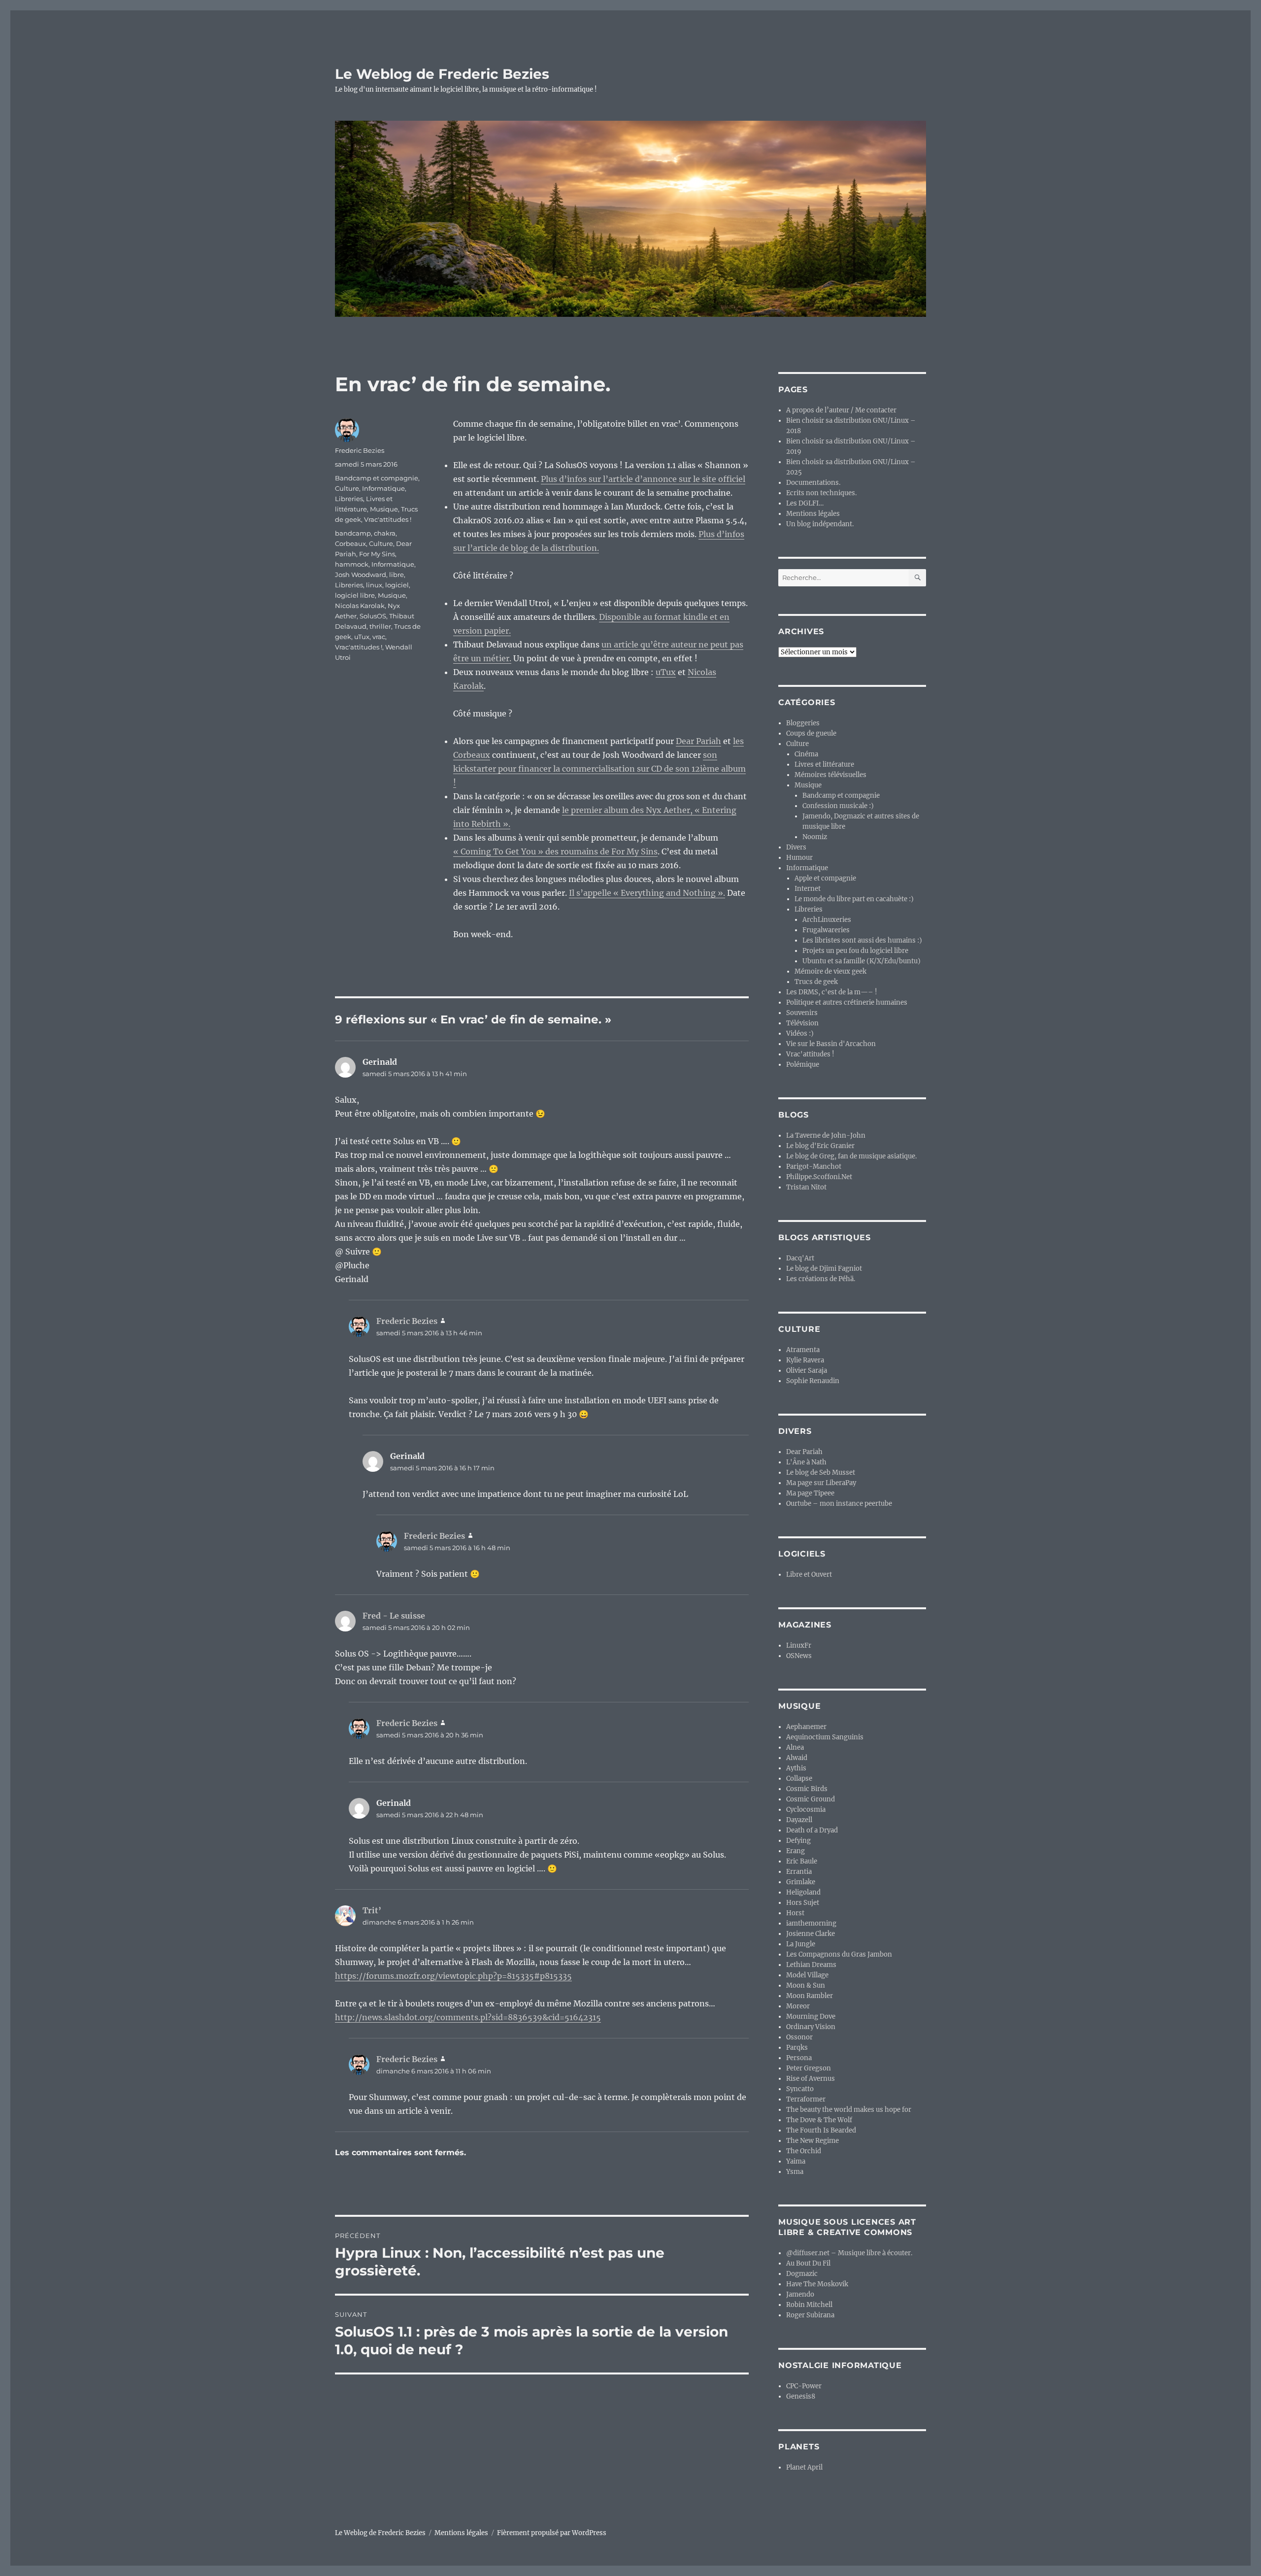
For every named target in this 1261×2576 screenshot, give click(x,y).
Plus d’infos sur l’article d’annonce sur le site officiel (643, 479)
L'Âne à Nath (806, 1462)
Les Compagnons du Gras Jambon (839, 1954)
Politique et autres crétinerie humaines (847, 1002)
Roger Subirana (810, 2315)
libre (397, 575)
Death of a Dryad (812, 1830)
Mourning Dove (811, 2017)
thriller (380, 626)
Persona (799, 2058)
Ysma (795, 2172)
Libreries (349, 499)
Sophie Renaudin (813, 1381)
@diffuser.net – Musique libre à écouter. (849, 2253)
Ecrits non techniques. (821, 493)
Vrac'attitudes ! (388, 519)
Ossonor (799, 2037)
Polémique (803, 1065)
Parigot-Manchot (814, 1167)
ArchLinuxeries (827, 920)
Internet (808, 889)
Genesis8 (801, 2396)
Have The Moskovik (817, 2284)
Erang (796, 1851)
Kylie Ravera (805, 1360)
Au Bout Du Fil (808, 2263)
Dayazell (799, 1820)
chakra (385, 533)
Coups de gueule (811, 733)
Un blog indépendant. (820, 524)
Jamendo (800, 2294)
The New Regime (813, 2141)
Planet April (804, 2467)
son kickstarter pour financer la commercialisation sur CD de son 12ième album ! (599, 769)
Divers (796, 847)
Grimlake (801, 1882)
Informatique (383, 488)
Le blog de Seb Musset (821, 1473)
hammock (352, 564)
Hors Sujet (803, 1903)
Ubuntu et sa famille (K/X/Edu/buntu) (862, 961)
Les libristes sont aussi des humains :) (862, 940)
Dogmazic (802, 2274)
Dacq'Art (800, 1258)
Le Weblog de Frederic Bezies (442, 74)
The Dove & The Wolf (819, 2120)
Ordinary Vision (811, 2027)
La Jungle (801, 1944)
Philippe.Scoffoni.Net (819, 1177)
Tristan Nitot (806, 1187)
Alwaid (797, 1758)
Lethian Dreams (811, 1965)
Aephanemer (806, 1727)
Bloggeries (803, 723)
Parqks (797, 2048)
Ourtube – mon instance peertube (839, 1504)
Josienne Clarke (811, 1934)
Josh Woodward (361, 575)
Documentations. (813, 483)
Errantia (799, 1872)
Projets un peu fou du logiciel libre (855, 951)
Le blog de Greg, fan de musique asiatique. (851, 1156)
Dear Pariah (698, 741)
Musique (384, 509)
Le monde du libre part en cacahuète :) (854, 899)
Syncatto (800, 2089)
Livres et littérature (824, 764)
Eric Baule (802, 1861)
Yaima (796, 2161)
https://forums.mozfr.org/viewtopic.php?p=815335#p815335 (453, 1976)
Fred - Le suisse (394, 1616)
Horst (795, 1913)
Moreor (798, 2006)
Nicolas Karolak (360, 606)
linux (374, 585)
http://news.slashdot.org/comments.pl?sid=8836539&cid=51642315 (468, 2017)
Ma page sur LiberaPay (821, 1483)
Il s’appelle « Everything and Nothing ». (647, 893)
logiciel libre (355, 595)
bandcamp (353, 533)
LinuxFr (799, 1645)
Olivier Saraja (807, 1371)
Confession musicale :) (838, 806)
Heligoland (803, 1892)
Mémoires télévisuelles (830, 775)
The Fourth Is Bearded (821, 2130)
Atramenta (803, 1350)
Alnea (795, 1747)
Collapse (799, 1779)
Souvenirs (802, 1013)
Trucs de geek (816, 982)
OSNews (799, 1656)
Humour (799, 858)
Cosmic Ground (811, 1799)
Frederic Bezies (360, 450)
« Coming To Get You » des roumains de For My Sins (555, 851)
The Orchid (804, 2151)
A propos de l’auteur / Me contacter (841, 410)
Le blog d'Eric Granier (820, 1146)
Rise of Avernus (811, 2079)
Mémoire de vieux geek (830, 971)
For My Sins (377, 554)
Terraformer (806, 2099)
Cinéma (806, 754)
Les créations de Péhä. (821, 1279)
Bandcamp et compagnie (377, 478)
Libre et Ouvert (809, 1575)
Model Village (807, 1975)
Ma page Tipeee (810, 1493)
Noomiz (815, 837)
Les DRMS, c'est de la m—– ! (832, 992)
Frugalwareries (826, 930)
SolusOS (373, 616)
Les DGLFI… (805, 503)
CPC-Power (804, 2386)
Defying (798, 1841)
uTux (666, 672)
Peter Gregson (809, 2068)
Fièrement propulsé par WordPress (552, 2533)
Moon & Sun (806, 1985)
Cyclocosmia (806, 1810)
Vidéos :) (800, 1034)
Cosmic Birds (807, 1789)
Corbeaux (350, 543)
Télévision (802, 1023)
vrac (379, 637)
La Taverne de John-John (826, 1135)
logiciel (397, 585)
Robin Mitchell (809, 2305)
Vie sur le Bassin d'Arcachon (831, 1044)
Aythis (796, 1768)
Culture (347, 488)
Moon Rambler (810, 1996)
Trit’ (372, 1910)
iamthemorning (811, 1923)
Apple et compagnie (825, 878)
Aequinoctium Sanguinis (825, 1737)
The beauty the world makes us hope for (849, 2110)
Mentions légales (813, 514)
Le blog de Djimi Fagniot (824, 1269)
